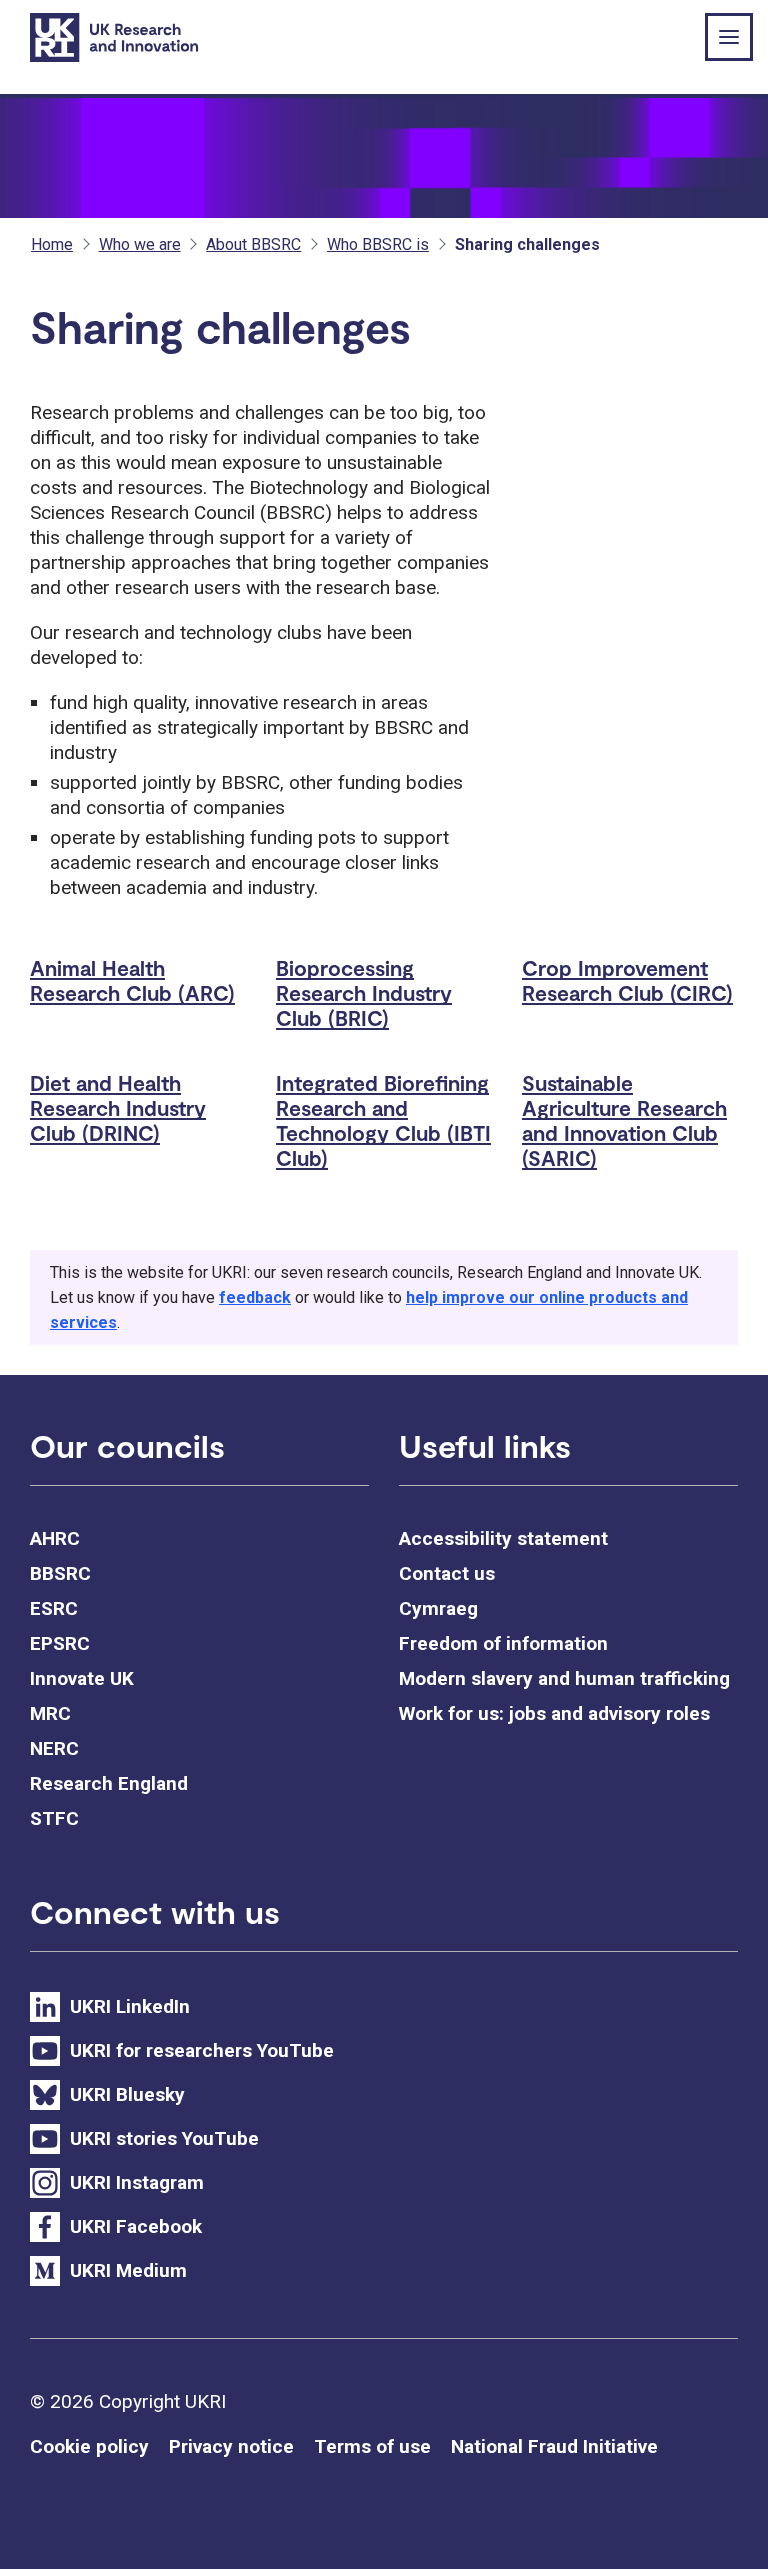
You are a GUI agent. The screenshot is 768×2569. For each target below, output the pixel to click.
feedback (255, 1297)
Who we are (140, 244)
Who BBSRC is (378, 244)
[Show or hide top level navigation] (729, 37)
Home (52, 244)
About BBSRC (253, 244)
